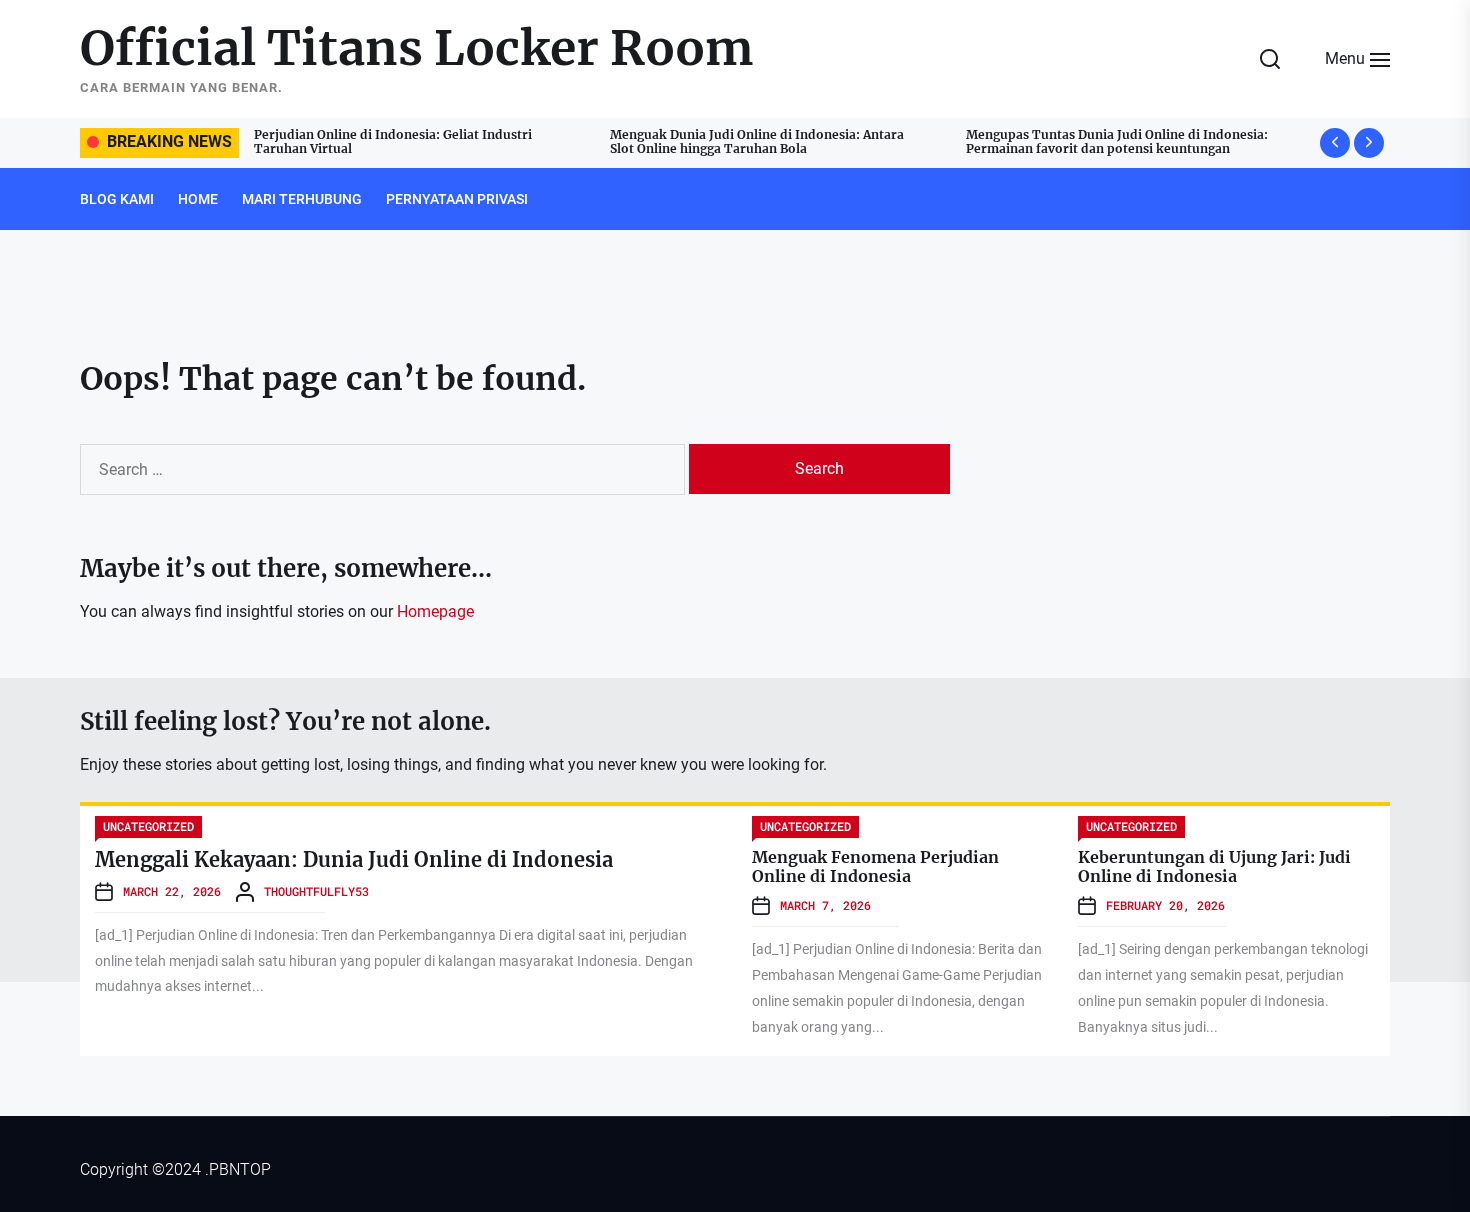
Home (198, 199)
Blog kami (117, 199)
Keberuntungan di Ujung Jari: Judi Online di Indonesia (1214, 866)
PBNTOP (240, 1169)
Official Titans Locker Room (417, 49)
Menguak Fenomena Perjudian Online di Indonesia (875, 866)
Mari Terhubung (302, 199)
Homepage (435, 611)
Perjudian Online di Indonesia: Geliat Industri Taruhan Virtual (393, 141)
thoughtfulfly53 (316, 891)
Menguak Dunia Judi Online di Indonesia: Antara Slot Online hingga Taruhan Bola (757, 141)
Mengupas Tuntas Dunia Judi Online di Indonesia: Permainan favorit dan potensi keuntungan (1117, 141)
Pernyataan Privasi (457, 199)
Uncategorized (148, 826)
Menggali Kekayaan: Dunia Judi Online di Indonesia (354, 859)
